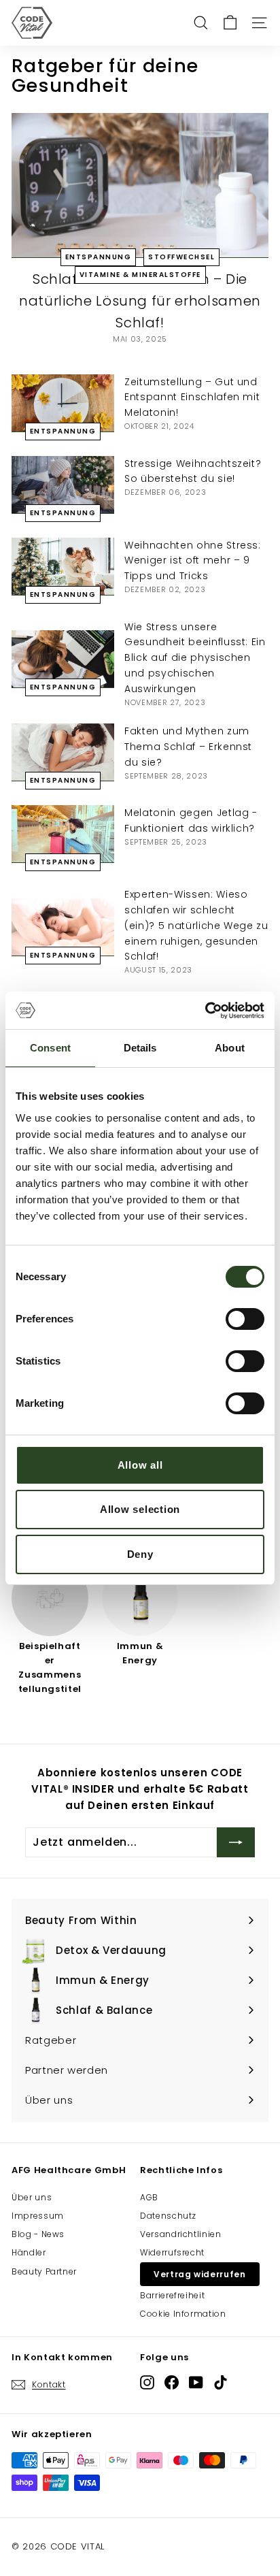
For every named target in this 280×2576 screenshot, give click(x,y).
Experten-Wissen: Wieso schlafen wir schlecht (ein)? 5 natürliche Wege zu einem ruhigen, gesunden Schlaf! (196, 925)
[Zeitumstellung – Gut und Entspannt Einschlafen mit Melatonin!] (63, 403)
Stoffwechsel (181, 257)
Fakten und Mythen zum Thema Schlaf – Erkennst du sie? (188, 747)
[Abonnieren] (236, 1842)
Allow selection (140, 1509)
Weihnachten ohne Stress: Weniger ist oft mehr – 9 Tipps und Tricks (193, 561)
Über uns (32, 2197)
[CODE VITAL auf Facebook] (172, 2382)
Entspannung (99, 257)
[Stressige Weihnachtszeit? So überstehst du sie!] (63, 485)
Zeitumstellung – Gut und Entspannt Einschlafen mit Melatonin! (192, 397)
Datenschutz (168, 2216)
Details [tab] (140, 1048)
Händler (29, 2252)
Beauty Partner (44, 2271)
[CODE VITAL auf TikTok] (221, 2382)
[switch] (245, 1319)
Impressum (38, 2216)
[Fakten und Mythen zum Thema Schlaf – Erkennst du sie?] (63, 752)
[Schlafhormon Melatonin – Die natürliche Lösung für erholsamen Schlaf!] (140, 185)
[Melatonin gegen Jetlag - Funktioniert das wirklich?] (63, 834)
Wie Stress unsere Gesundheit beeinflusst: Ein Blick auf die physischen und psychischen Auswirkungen (195, 658)
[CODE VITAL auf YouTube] (196, 2382)
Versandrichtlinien (181, 2234)
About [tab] (230, 1048)
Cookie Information (183, 2314)
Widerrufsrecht (172, 2252)
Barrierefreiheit (172, 2295)
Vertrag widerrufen (200, 2274)
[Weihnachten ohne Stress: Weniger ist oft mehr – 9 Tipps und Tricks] (63, 567)
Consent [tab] (50, 1048)
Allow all (140, 1465)
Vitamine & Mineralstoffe (140, 275)
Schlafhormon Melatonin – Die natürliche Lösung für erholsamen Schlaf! (140, 301)
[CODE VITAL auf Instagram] (147, 2382)
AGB (149, 2197)
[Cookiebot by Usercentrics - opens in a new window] (205, 1011)
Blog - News (38, 2234)
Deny (140, 1554)
